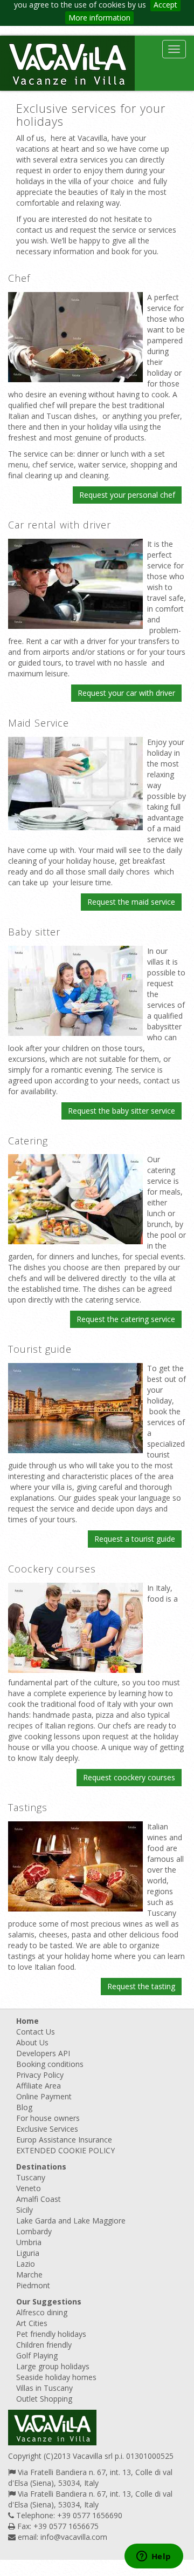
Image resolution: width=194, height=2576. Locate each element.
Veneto (29, 2188)
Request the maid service (131, 902)
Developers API (43, 2053)
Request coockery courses (129, 1777)
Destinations (41, 2167)
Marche (29, 2275)
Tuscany (31, 2177)
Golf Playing (37, 2355)
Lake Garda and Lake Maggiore (71, 2221)
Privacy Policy (40, 2075)
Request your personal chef (127, 495)
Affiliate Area (39, 2086)
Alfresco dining (42, 2312)
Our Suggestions (49, 2302)
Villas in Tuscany (44, 2388)
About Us (32, 2042)
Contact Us (36, 2032)
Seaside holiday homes (56, 2377)
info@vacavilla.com (74, 2537)
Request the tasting (141, 1986)
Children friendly (44, 2345)
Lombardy (34, 2231)
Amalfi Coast (39, 2199)
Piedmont (33, 2285)
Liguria (28, 2253)
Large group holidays (53, 2366)
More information (99, 18)
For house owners (48, 2118)
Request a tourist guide (135, 1539)
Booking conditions (50, 2064)
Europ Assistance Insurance (64, 2140)
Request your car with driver (126, 693)
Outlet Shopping (44, 2399)
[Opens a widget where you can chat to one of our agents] (154, 2557)
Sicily (25, 2210)
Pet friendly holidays (51, 2334)
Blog (24, 2107)
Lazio (26, 2264)
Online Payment (44, 2096)
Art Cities (32, 2323)
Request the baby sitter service (122, 1111)
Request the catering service (126, 1319)
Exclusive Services (47, 2129)
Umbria (29, 2242)
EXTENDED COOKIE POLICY (65, 2150)
